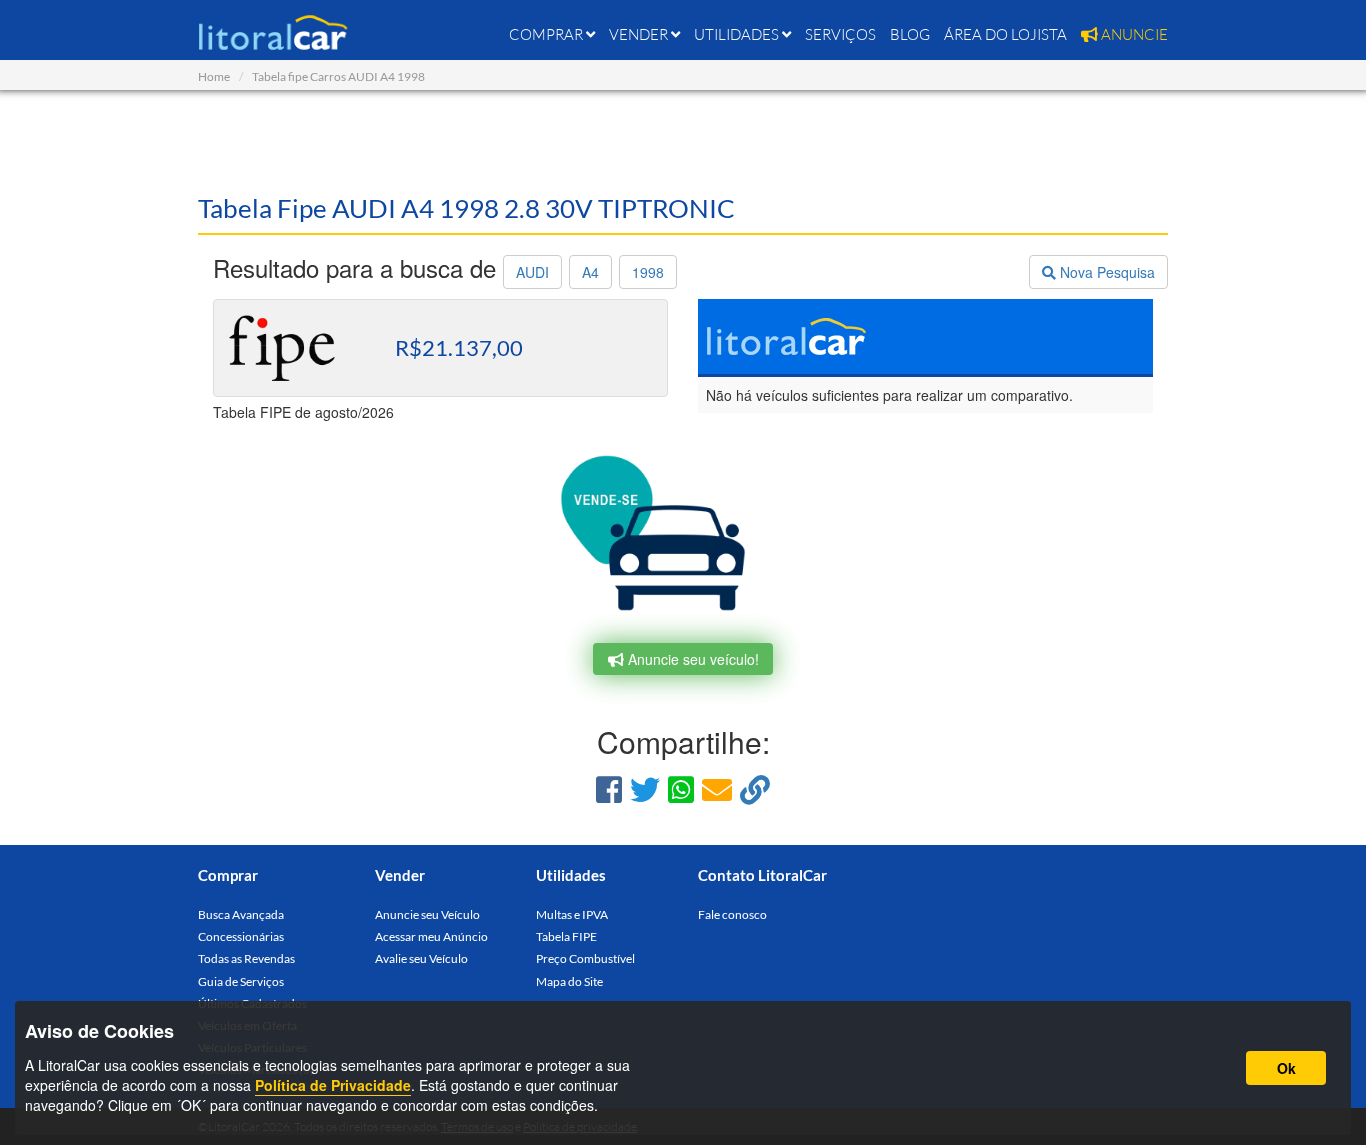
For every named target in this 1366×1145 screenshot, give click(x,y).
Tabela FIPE (566, 936)
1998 (648, 272)
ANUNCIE (1133, 34)
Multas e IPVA (572, 914)
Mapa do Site (569, 981)
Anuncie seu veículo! (691, 659)
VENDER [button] (640, 34)
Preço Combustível (585, 958)
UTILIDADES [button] (738, 34)
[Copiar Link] (755, 788)
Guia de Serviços (241, 981)
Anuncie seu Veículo (427, 914)
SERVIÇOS (840, 34)
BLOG (910, 34)
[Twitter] (645, 788)
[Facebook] (609, 788)
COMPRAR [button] (547, 34)
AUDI (532, 272)
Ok (1286, 1068)
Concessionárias (241, 936)
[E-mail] (717, 788)
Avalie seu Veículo (421, 958)
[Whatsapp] (681, 788)
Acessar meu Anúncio (431, 936)
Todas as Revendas (246, 958)
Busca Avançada (241, 914)
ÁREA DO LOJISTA (1005, 34)
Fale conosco (732, 914)
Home (214, 76)
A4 (590, 272)
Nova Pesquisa (1105, 272)
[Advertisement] (683, 140)
